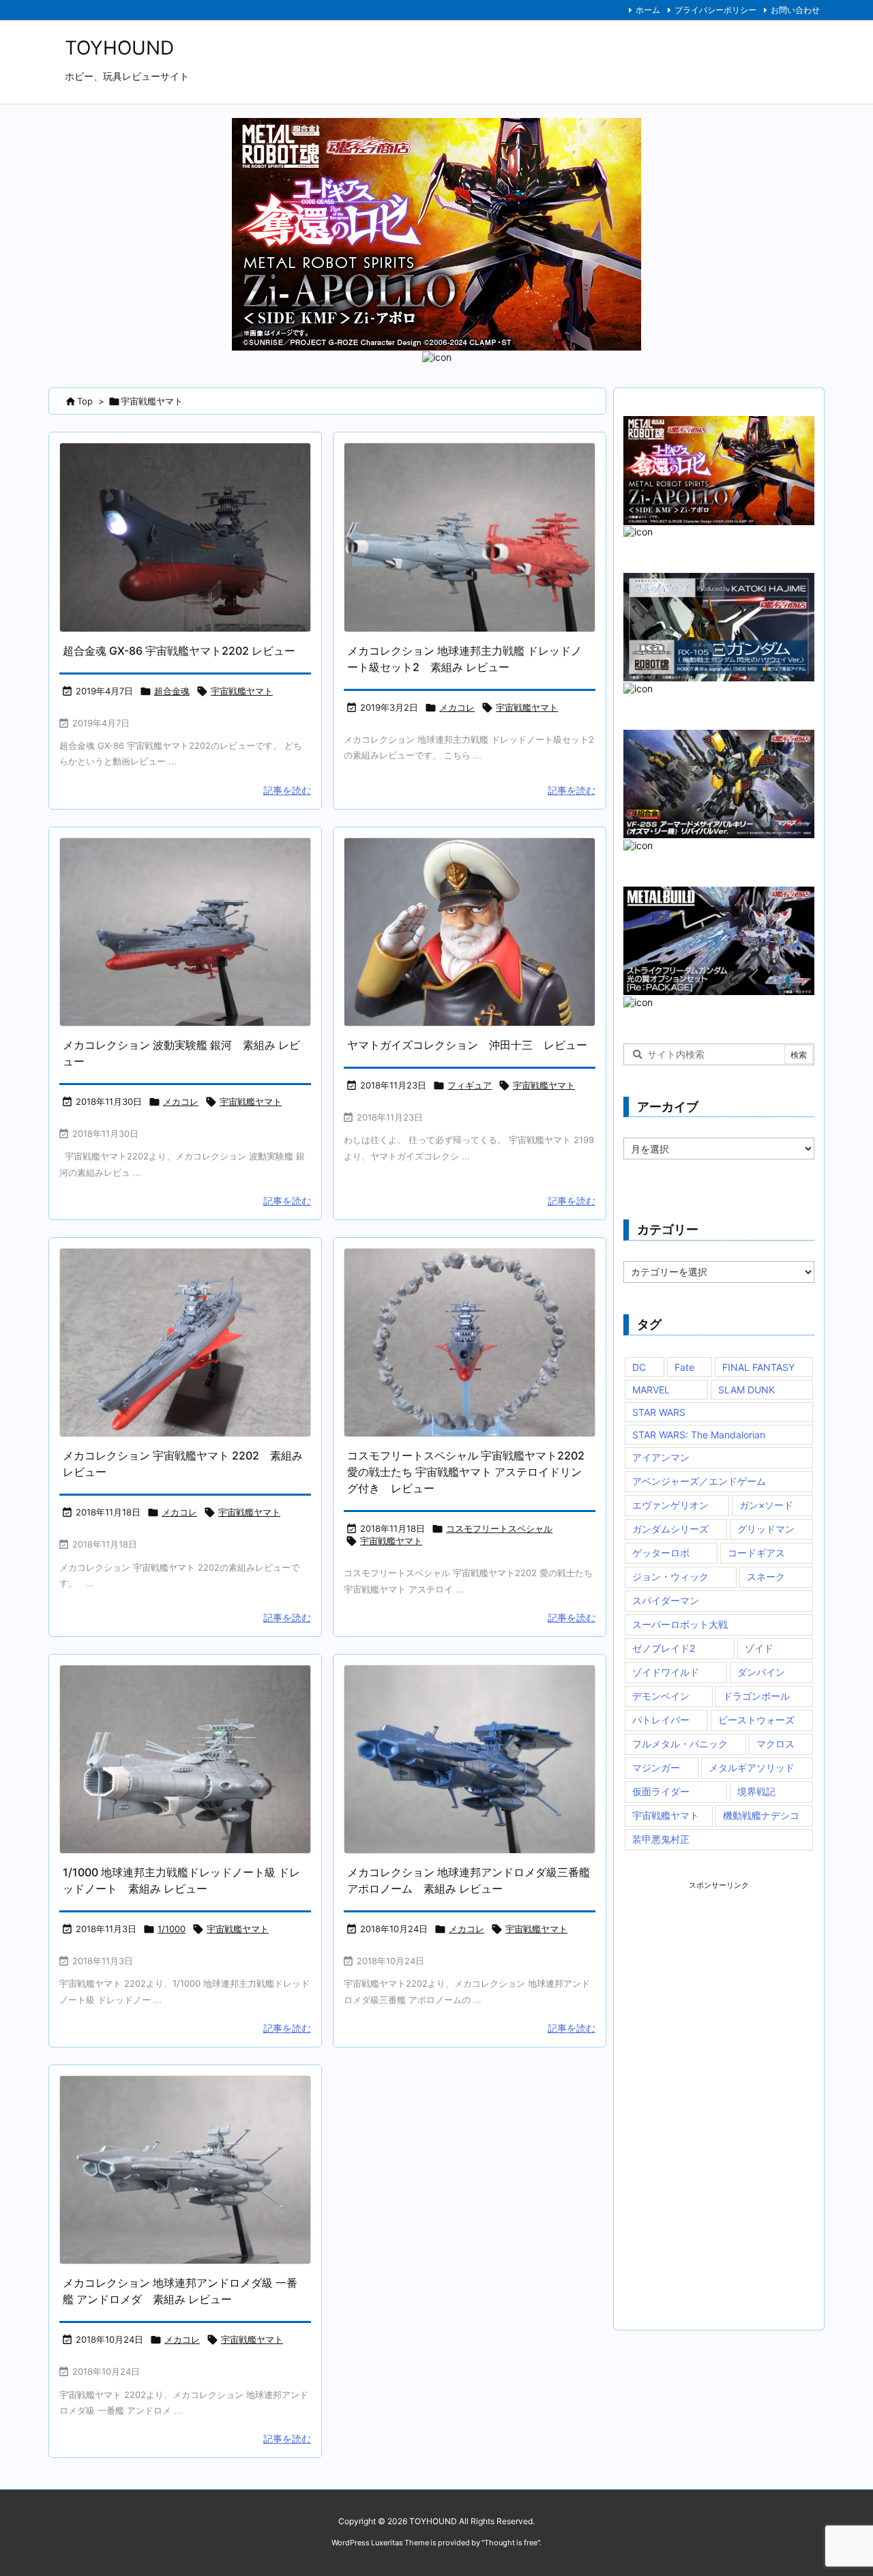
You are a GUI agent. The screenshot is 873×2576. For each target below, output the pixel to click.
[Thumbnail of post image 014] (470, 1759)
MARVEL (651, 1390)
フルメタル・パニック (680, 1744)
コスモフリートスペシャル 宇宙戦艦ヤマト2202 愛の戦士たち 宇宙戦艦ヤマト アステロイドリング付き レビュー (466, 1472)
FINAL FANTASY (758, 1367)
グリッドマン (766, 1529)
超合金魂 (172, 691)
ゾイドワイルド (666, 1672)
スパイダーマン (666, 1600)
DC (639, 1367)
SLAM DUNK (746, 1390)
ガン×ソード (766, 1505)
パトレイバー (661, 1720)
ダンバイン (761, 1672)
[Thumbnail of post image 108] (185, 932)
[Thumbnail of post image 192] (185, 1343)
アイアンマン (661, 1457)
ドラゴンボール (756, 1696)
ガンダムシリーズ (670, 1529)
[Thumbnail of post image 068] (185, 537)
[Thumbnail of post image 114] (470, 932)
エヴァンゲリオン (670, 1505)
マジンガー (656, 1767)
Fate (684, 1367)
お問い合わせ (795, 10)
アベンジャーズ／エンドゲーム (699, 1481)
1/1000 (172, 1929)
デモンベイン (661, 1696)
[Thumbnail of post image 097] (470, 537)
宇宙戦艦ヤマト (242, 691)
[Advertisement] (726, 2095)
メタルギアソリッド (752, 1767)
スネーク (766, 1576)
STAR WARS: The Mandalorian (699, 1435)
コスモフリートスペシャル (499, 1528)
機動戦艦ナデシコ (761, 1815)
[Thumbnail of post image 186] (470, 1343)
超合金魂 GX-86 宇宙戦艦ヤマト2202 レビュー (179, 651)
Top (85, 401)
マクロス (775, 1744)
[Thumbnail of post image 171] (185, 2170)
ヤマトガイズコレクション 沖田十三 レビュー (467, 1045)
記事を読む (287, 790)
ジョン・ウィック (670, 1576)
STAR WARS (659, 1412)
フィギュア (470, 1085)
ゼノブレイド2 (664, 1648)
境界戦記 (756, 1791)
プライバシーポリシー (715, 10)
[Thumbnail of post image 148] (185, 1759)
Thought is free (511, 2543)
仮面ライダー (661, 1791)
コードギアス (756, 1553)
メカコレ (457, 707)
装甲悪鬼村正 (661, 1839)
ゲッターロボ (661, 1553)
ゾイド (759, 1648)
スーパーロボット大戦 (680, 1624)
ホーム (648, 10)
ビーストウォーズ (756, 1720)
